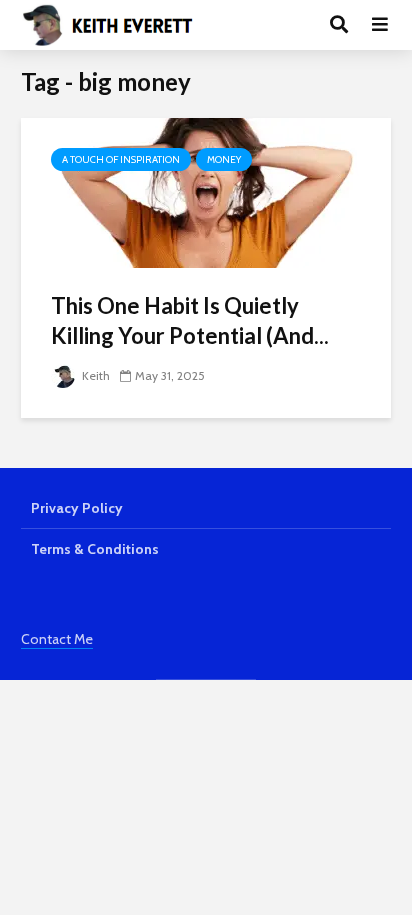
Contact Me (57, 639)
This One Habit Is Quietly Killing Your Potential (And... (190, 320)
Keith (94, 375)
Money (224, 159)
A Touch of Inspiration (121, 159)
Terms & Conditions (95, 549)
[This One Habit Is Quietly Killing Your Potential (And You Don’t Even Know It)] (206, 191)
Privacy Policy (77, 508)
